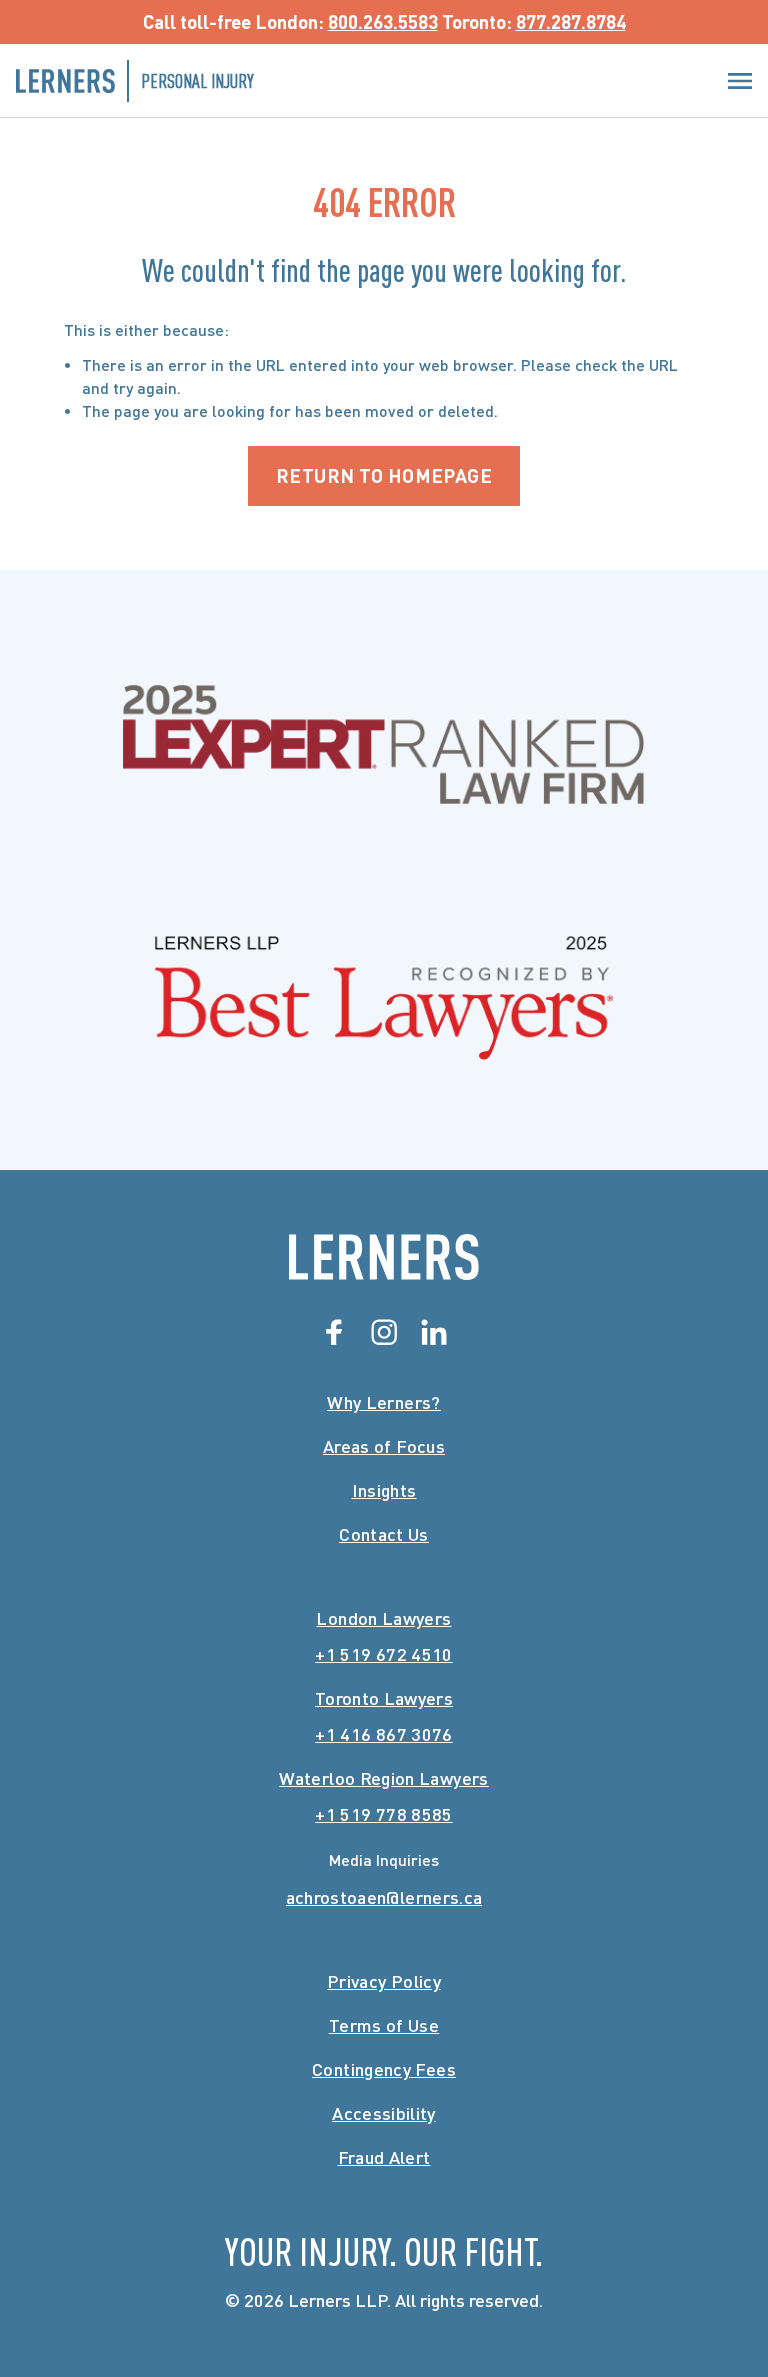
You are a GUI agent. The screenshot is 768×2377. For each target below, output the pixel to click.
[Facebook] (334, 1332)
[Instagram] (384, 1332)
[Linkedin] (434, 1332)
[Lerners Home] (384, 1257)
